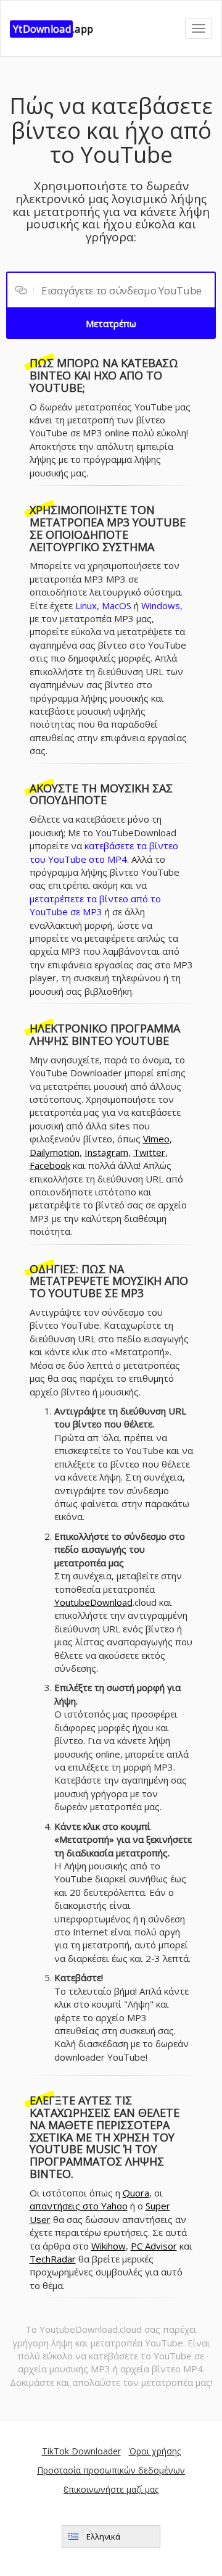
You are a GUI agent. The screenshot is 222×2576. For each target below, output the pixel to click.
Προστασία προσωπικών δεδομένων (111, 2470)
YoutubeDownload (93, 1602)
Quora (136, 2193)
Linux (86, 605)
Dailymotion (55, 1152)
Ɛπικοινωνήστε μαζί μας (111, 2489)
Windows (161, 605)
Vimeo (156, 1139)
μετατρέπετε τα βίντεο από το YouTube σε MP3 (95, 905)
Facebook (50, 1165)
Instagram (106, 1152)
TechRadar (53, 2259)
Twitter (149, 1152)
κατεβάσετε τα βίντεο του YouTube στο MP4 (104, 852)
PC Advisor (154, 2246)
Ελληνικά (102, 2537)
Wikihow (109, 2246)
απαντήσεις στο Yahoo (79, 2206)
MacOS (117, 605)
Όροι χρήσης (155, 2451)
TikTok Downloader (81, 2451)
